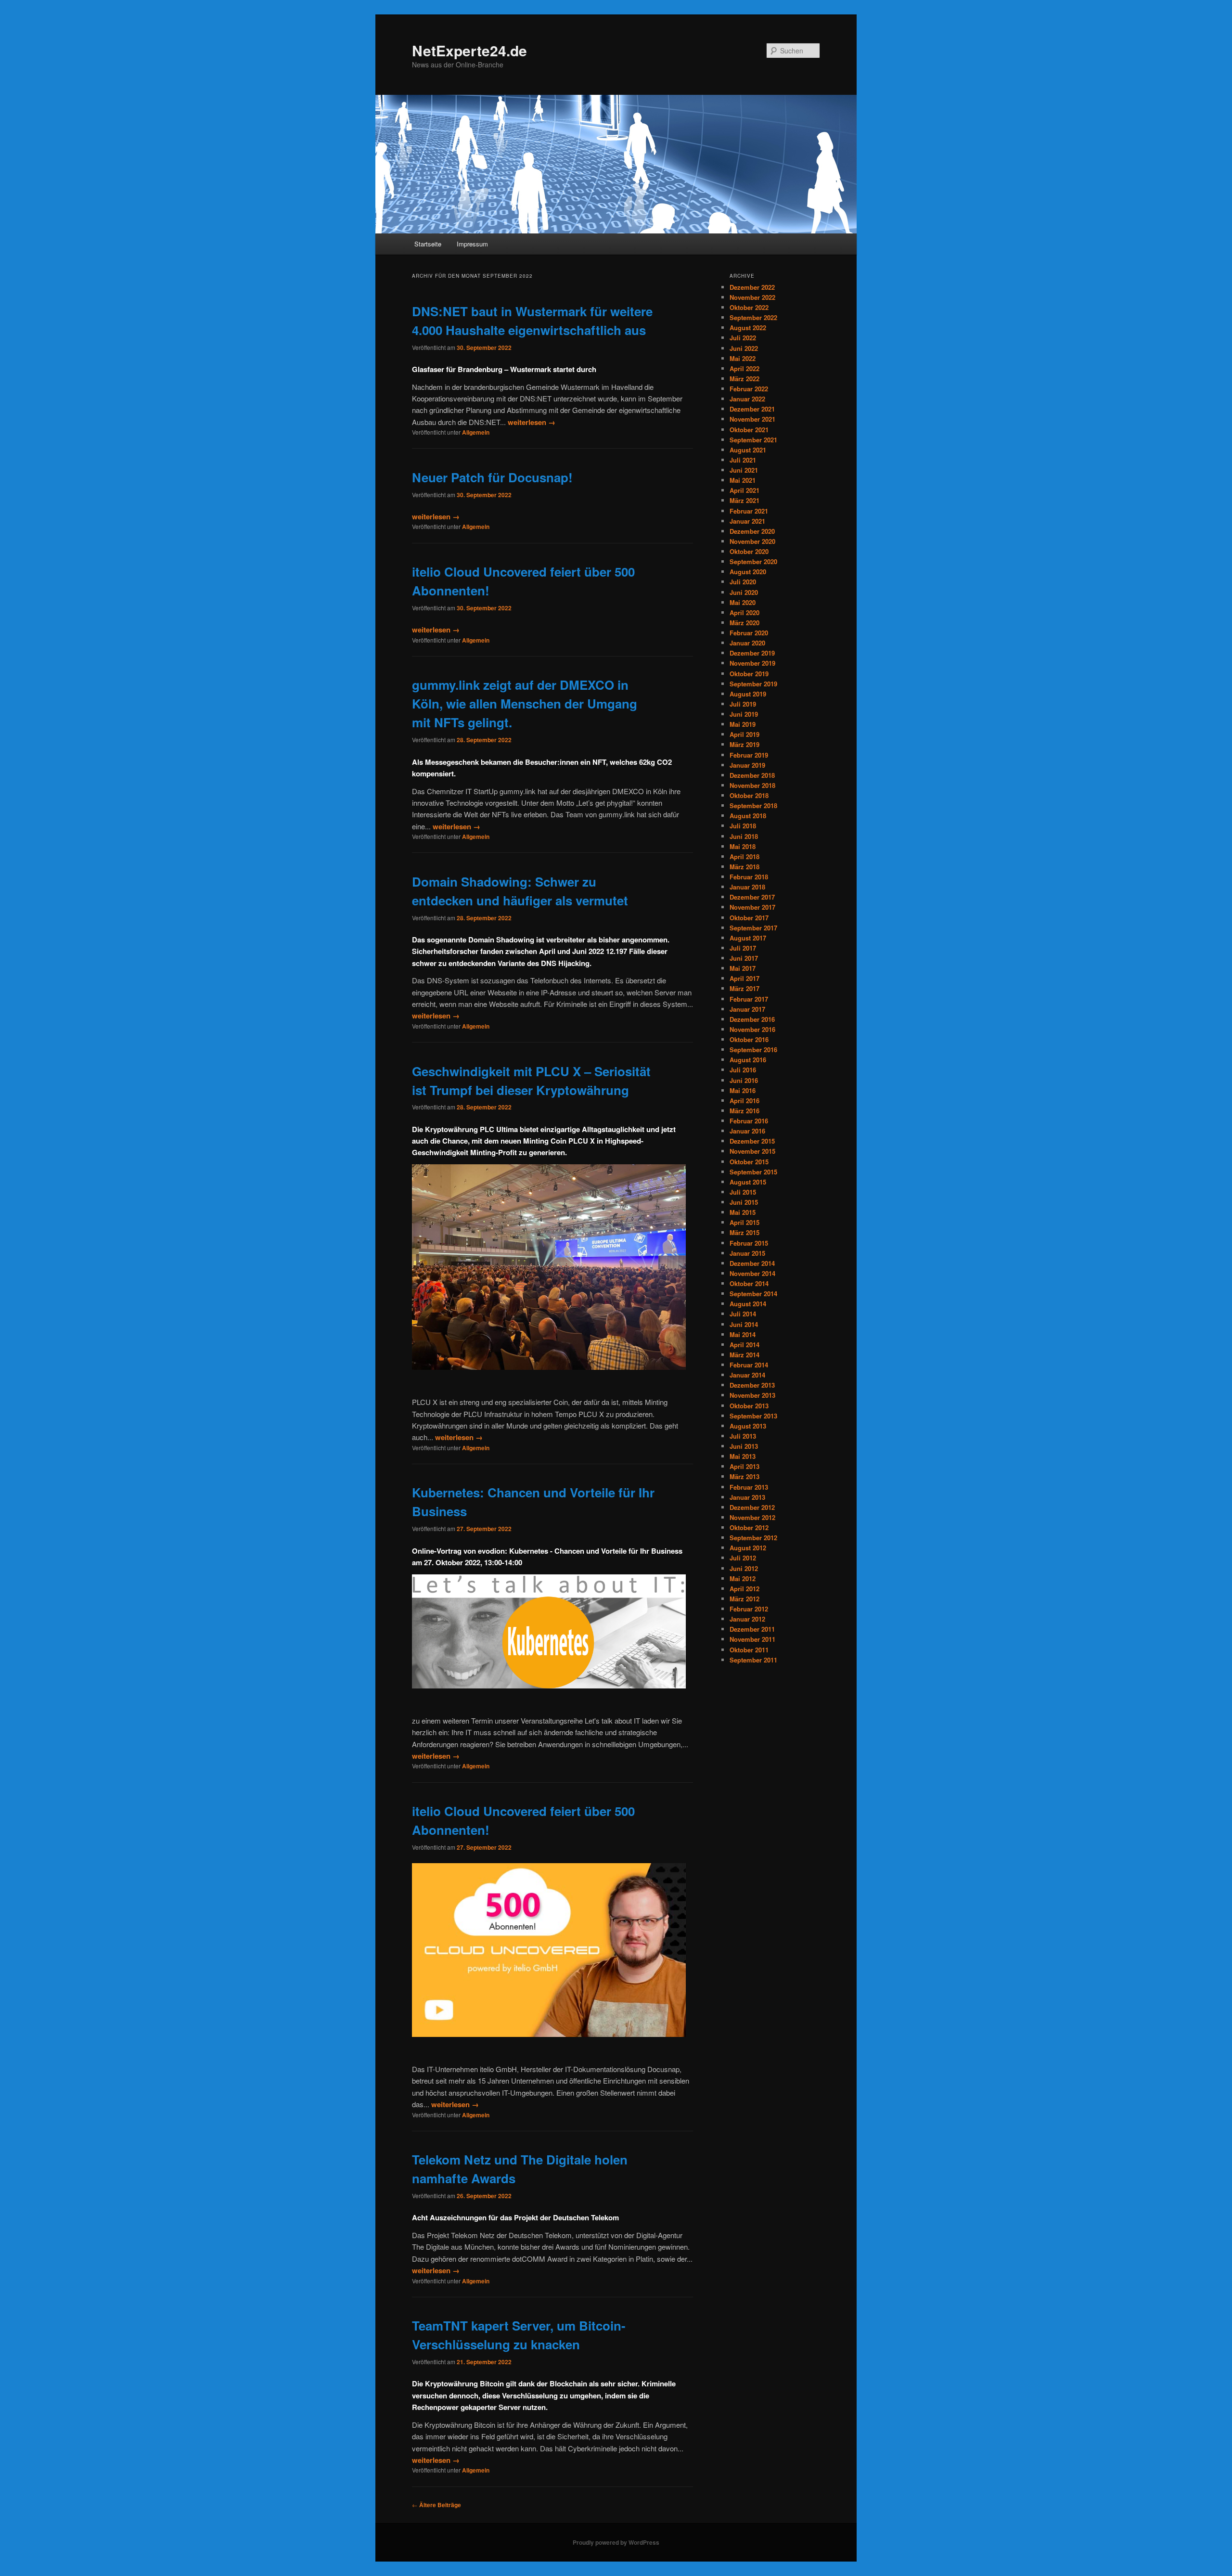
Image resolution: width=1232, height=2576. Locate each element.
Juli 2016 (743, 1070)
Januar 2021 (747, 521)
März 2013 (744, 1476)
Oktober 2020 (749, 551)
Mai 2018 (743, 846)
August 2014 (748, 1304)
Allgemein (476, 432)
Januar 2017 (747, 1009)
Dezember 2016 (752, 1019)
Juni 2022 (744, 348)
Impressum (472, 244)
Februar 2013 (749, 1487)
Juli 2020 (743, 582)
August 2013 (748, 1426)
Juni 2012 (744, 1568)
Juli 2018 (743, 826)
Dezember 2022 (752, 287)
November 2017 (752, 907)
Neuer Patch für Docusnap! (492, 477)
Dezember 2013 (752, 1385)
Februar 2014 (749, 1365)
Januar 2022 (747, 399)
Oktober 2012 (749, 1527)
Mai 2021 (743, 480)
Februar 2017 (749, 999)
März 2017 (744, 988)
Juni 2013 (744, 1446)
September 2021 (753, 440)
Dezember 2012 (752, 1507)
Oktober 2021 (749, 430)
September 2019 (753, 684)
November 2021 (752, 419)
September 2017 (753, 928)
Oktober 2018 (749, 795)
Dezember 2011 (752, 1629)
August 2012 (748, 1548)
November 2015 (752, 1151)
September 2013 (753, 1416)
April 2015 (744, 1222)
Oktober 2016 (749, 1039)
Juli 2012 (743, 1558)
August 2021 (748, 450)
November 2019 (752, 663)
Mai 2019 (743, 724)
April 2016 (744, 1101)
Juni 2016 (744, 1080)
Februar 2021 (749, 511)
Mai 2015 (743, 1212)
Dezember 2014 (752, 1263)
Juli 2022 (743, 338)
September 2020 (753, 561)
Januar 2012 (747, 1619)
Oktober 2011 (749, 1650)
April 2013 (744, 1466)
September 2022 (753, 317)
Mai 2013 (743, 1456)
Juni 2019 (744, 714)
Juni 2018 (744, 836)
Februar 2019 (749, 755)
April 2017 (744, 978)
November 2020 (752, 541)
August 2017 (748, 938)
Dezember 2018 (752, 775)
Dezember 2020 (752, 531)
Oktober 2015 (749, 1162)
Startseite (428, 244)
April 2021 (744, 490)
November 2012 (752, 1517)
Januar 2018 (747, 887)
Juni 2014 (744, 1324)
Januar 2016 (747, 1131)
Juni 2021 (744, 470)
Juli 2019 (743, 704)
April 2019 (744, 734)
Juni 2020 (744, 592)
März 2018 (744, 867)
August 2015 (748, 1182)
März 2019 (744, 744)
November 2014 (752, 1273)
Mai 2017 (743, 968)
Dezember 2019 (752, 653)
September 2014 (753, 1294)
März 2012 (744, 1599)
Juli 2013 (743, 1436)
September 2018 (753, 805)
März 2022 (744, 379)
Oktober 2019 (749, 674)
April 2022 (744, 368)
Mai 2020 (743, 602)
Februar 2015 (749, 1243)
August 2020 (748, 572)
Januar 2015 (747, 1253)
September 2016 (753, 1050)
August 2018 (748, 816)
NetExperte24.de (469, 50)
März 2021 (744, 500)
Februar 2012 (749, 1609)
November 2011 (752, 1639)
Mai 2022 (743, 358)
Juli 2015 (743, 1192)
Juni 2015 (744, 1202)
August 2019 (748, 694)
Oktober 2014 (749, 1283)
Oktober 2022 (749, 307)
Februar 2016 (749, 1121)
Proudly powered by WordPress (616, 2542)
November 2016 (752, 1029)
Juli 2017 (743, 948)
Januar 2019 (747, 765)
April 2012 (744, 1589)
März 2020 (744, 623)
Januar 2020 (747, 643)
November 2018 (752, 785)
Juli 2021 (743, 460)
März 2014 (744, 1355)
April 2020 (744, 612)
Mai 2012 (743, 1578)
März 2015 (744, 1232)
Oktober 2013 (749, 1406)
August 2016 (748, 1060)
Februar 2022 (749, 389)
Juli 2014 (743, 1314)
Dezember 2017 (752, 897)
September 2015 (753, 1172)
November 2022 (752, 297)
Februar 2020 (749, 633)
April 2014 (744, 1345)
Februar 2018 (749, 877)
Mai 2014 (743, 1334)
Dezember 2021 (752, 409)
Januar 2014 (747, 1375)
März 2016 (744, 1111)
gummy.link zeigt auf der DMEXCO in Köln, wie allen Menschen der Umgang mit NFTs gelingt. (525, 703)
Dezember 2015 (752, 1141)
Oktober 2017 (749, 918)
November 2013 (752, 1395)
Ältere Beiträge (436, 2505)
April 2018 (744, 857)
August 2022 (748, 328)
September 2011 (753, 1660)
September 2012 (753, 1538)
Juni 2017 (744, 958)
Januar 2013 (747, 1497)
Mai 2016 (743, 1090)
